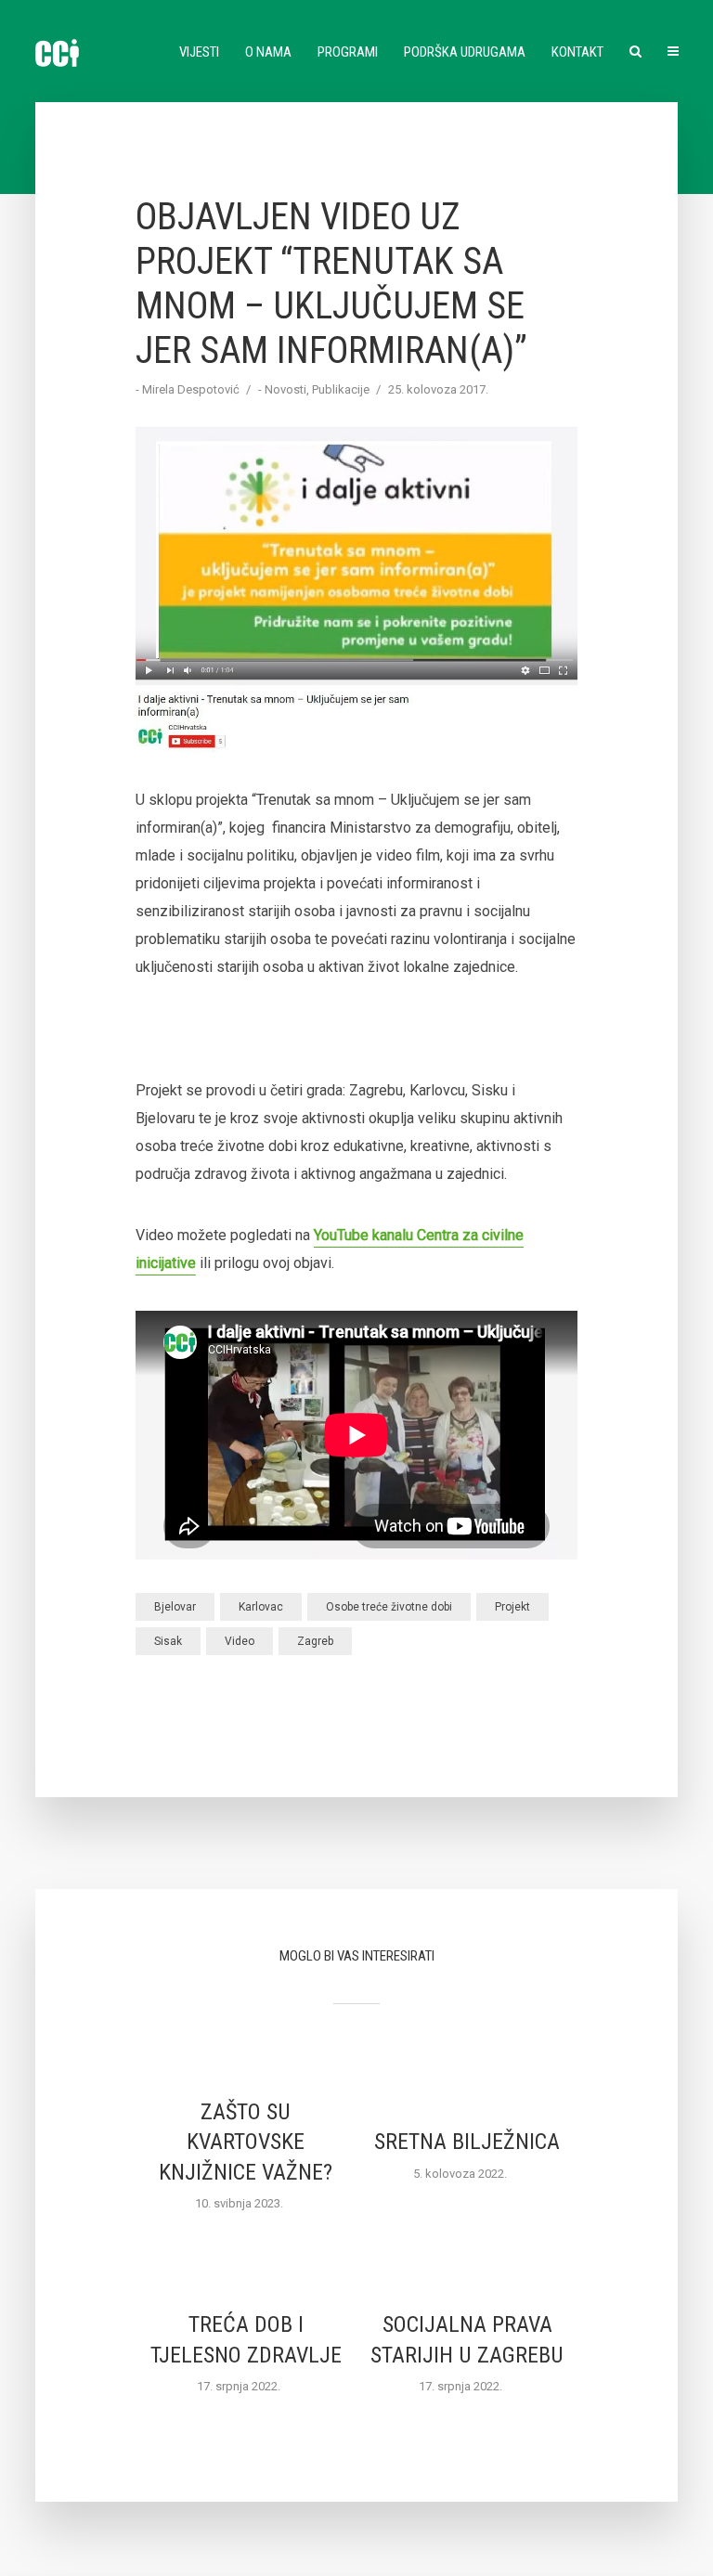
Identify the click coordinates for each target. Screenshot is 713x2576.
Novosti (285, 389)
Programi (348, 52)
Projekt (512, 1607)
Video (240, 1641)
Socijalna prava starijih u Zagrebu (467, 2339)
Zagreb (315, 1641)
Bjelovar (175, 1607)
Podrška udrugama (465, 52)
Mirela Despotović (191, 389)
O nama (268, 52)
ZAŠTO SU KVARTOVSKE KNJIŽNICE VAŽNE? (246, 2142)
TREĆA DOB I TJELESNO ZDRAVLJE (246, 2339)
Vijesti (199, 52)
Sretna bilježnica (467, 2142)
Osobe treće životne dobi (389, 1607)
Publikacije (341, 389)
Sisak (168, 1641)
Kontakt (577, 52)
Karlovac (261, 1607)
